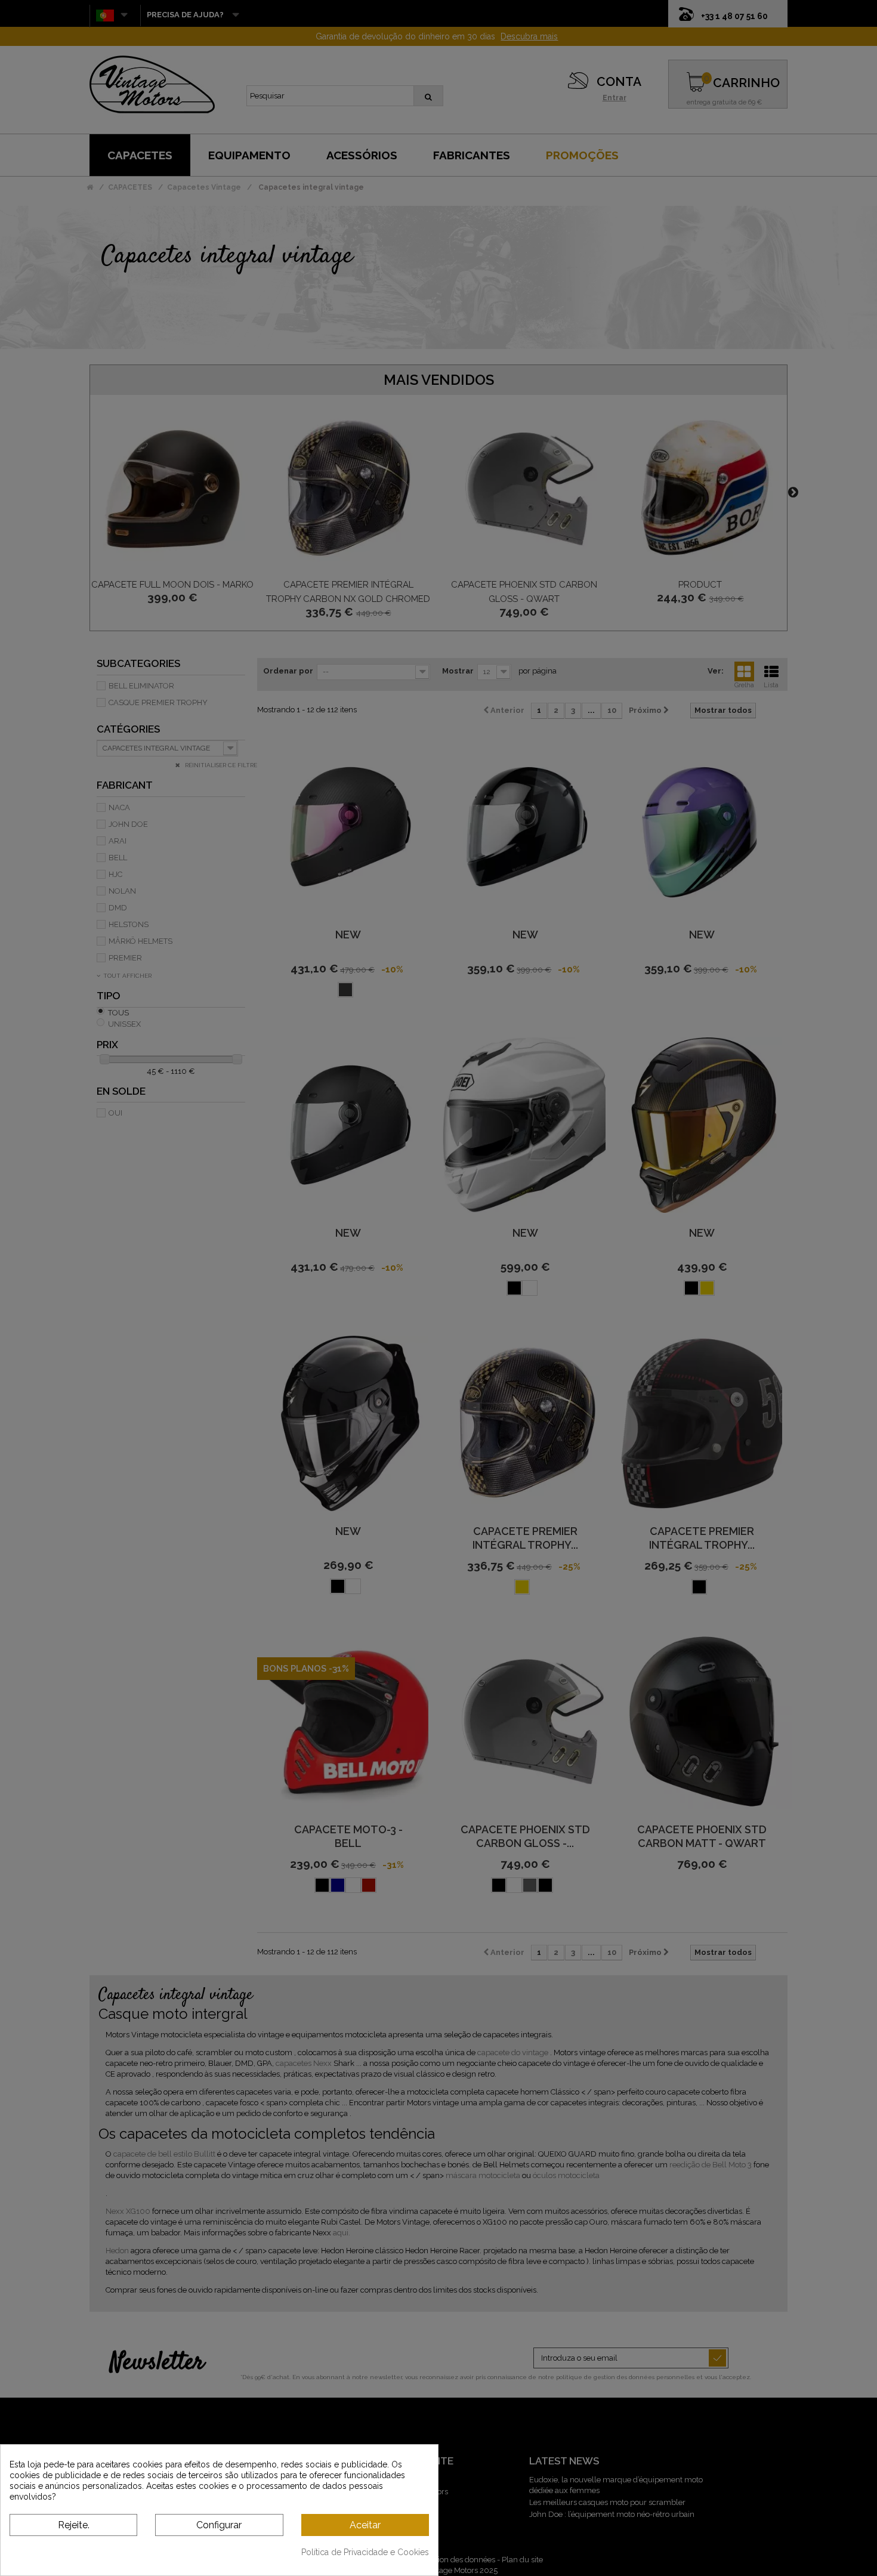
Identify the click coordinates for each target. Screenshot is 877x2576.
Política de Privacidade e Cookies (365, 2552)
